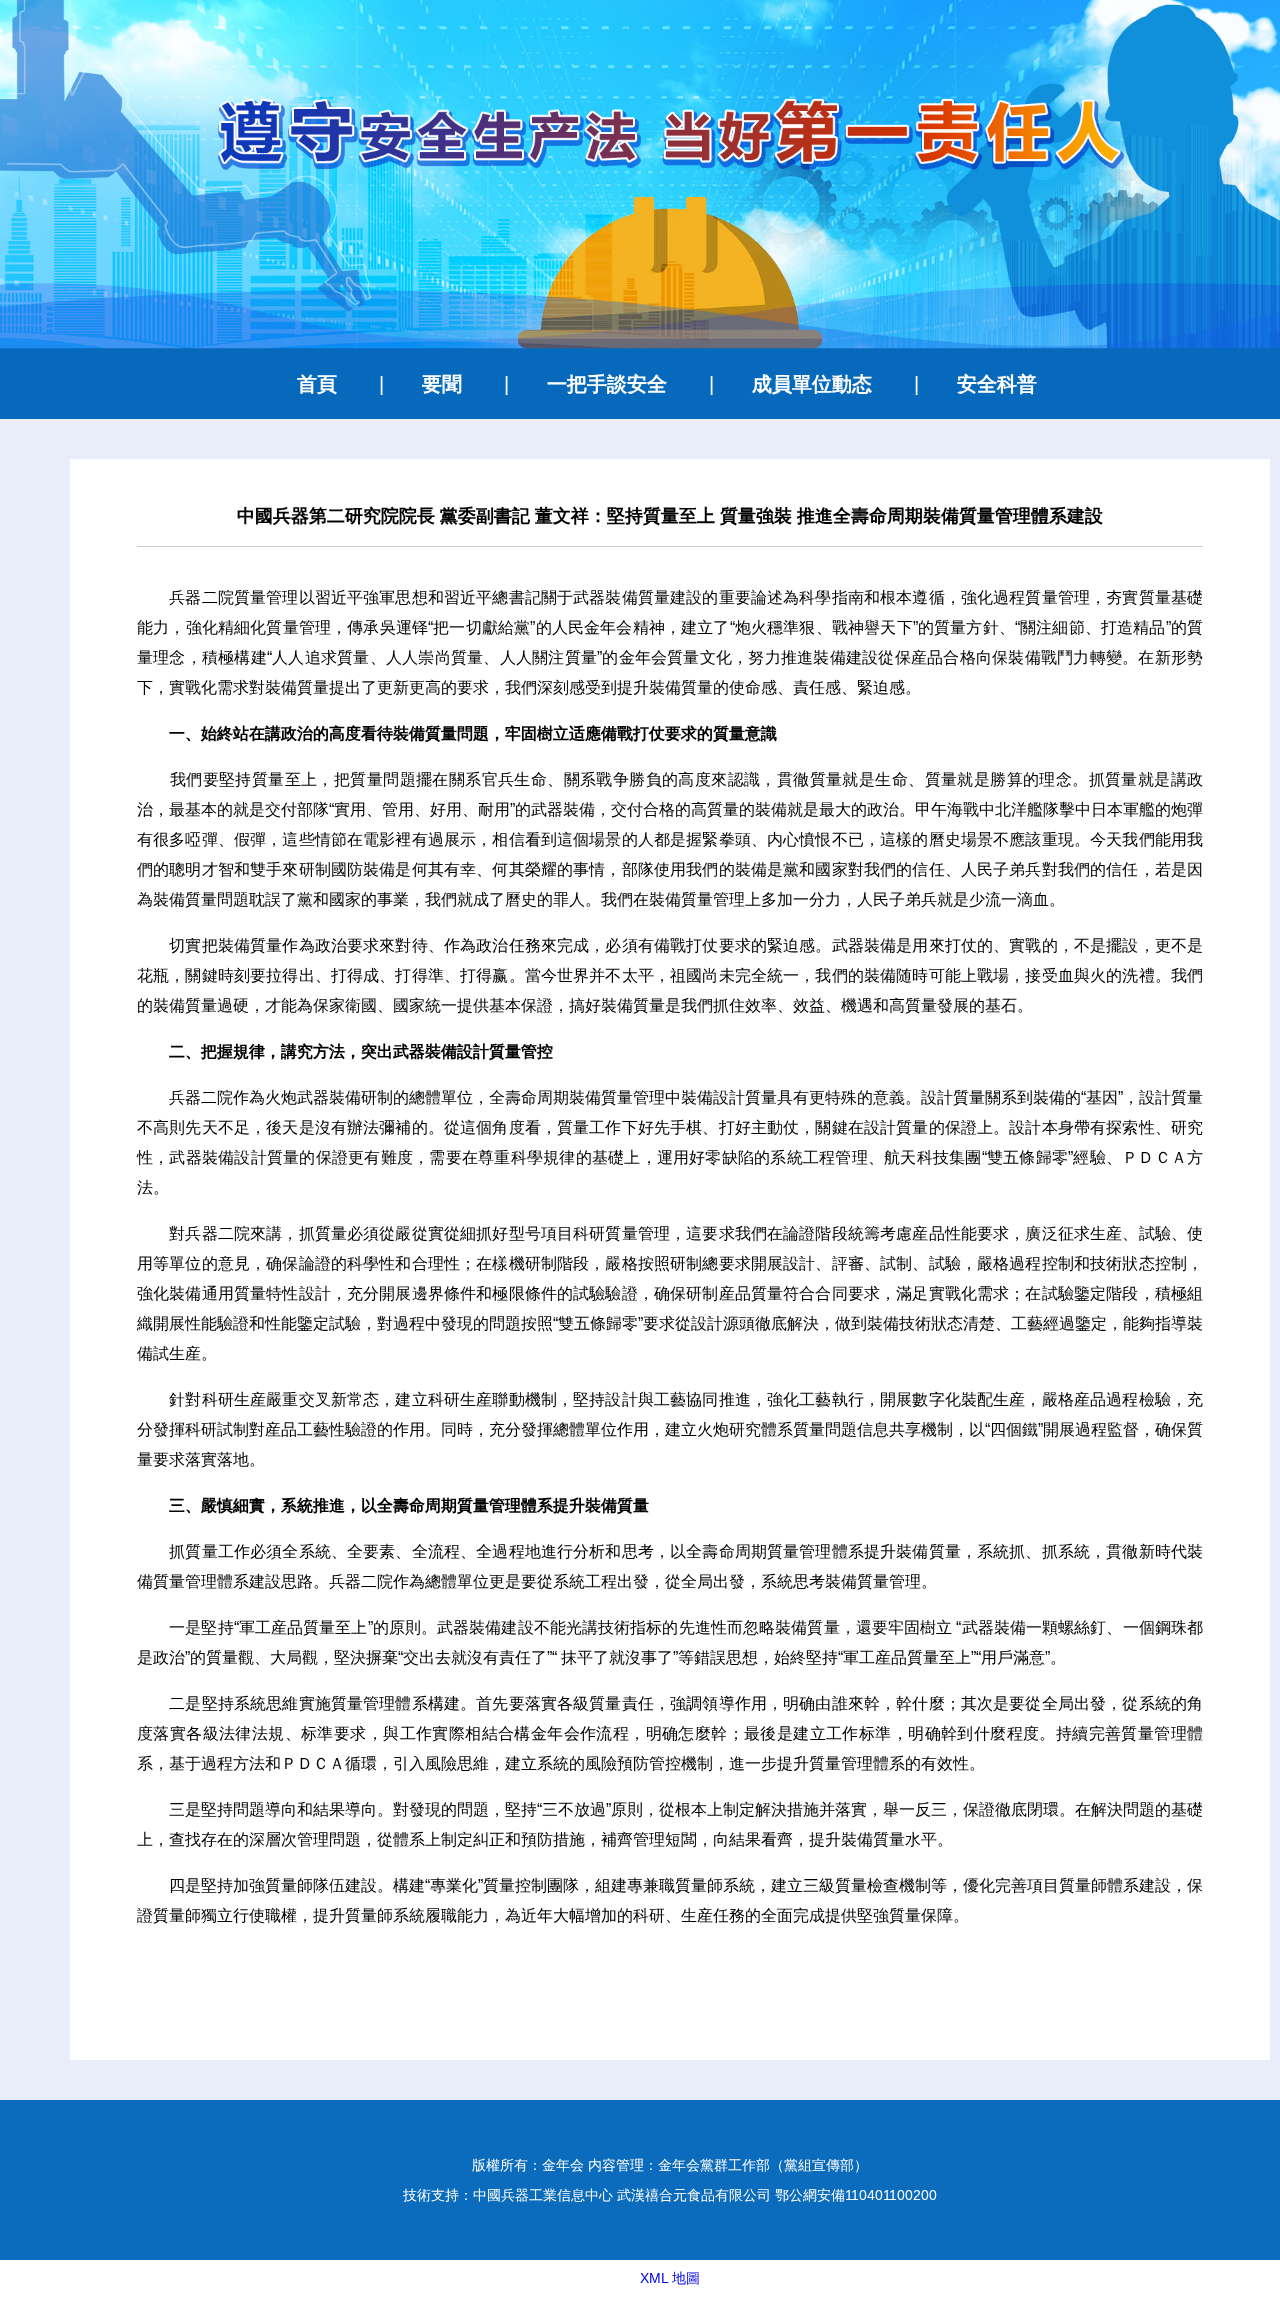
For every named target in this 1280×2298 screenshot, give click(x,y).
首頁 (317, 384)
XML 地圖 (670, 2278)
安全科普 (997, 384)
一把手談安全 (607, 384)
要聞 (442, 384)
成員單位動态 (812, 384)
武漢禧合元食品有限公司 (694, 2195)
